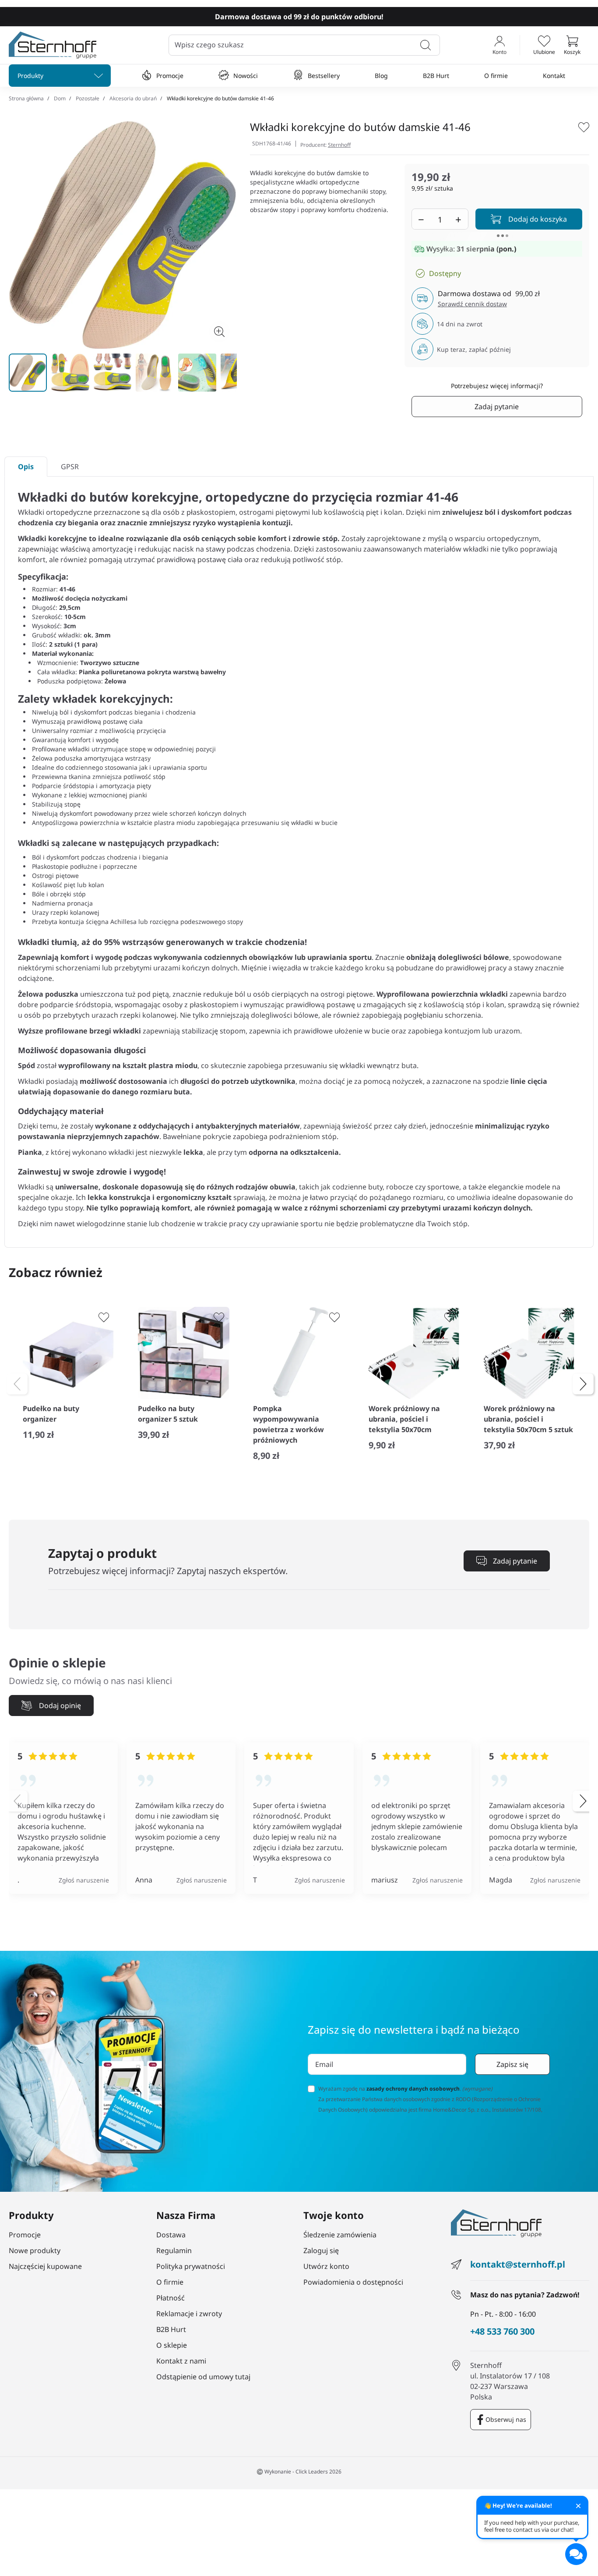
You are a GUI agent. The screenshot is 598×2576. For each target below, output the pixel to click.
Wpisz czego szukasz (209, 45)
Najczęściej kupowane (45, 2266)
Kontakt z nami (181, 2361)
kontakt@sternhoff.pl (518, 2264)
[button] (572, 45)
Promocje (170, 76)
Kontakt (554, 76)
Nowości (246, 76)
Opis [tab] (26, 467)
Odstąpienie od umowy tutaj (203, 2377)
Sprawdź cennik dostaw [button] (472, 304)
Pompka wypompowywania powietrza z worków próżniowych (288, 1424)
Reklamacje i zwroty (189, 2314)
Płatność (171, 2298)
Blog (381, 76)
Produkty (30, 76)
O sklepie (172, 2345)
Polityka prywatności (191, 2266)
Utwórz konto (326, 2266)
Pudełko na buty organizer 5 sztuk (168, 1414)
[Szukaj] (426, 45)
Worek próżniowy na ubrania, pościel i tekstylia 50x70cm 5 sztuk (528, 1419)
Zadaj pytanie (497, 407)
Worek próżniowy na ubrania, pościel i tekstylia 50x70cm (404, 1419)
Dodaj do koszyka (538, 219)
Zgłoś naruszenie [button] (84, 1880)
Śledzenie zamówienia (340, 2235)
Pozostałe (88, 98)
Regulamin (174, 2250)
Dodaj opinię (60, 1706)
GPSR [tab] (70, 467)
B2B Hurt (436, 76)
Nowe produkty (35, 2250)
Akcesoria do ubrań (133, 98)
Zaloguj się (321, 2250)
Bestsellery (324, 76)
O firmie (496, 76)
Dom (60, 98)
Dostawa (171, 2235)
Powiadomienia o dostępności (353, 2282)
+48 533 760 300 (502, 2332)
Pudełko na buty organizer (51, 1414)
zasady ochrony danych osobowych (413, 2089)
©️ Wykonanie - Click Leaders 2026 (299, 2472)
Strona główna (26, 98)
